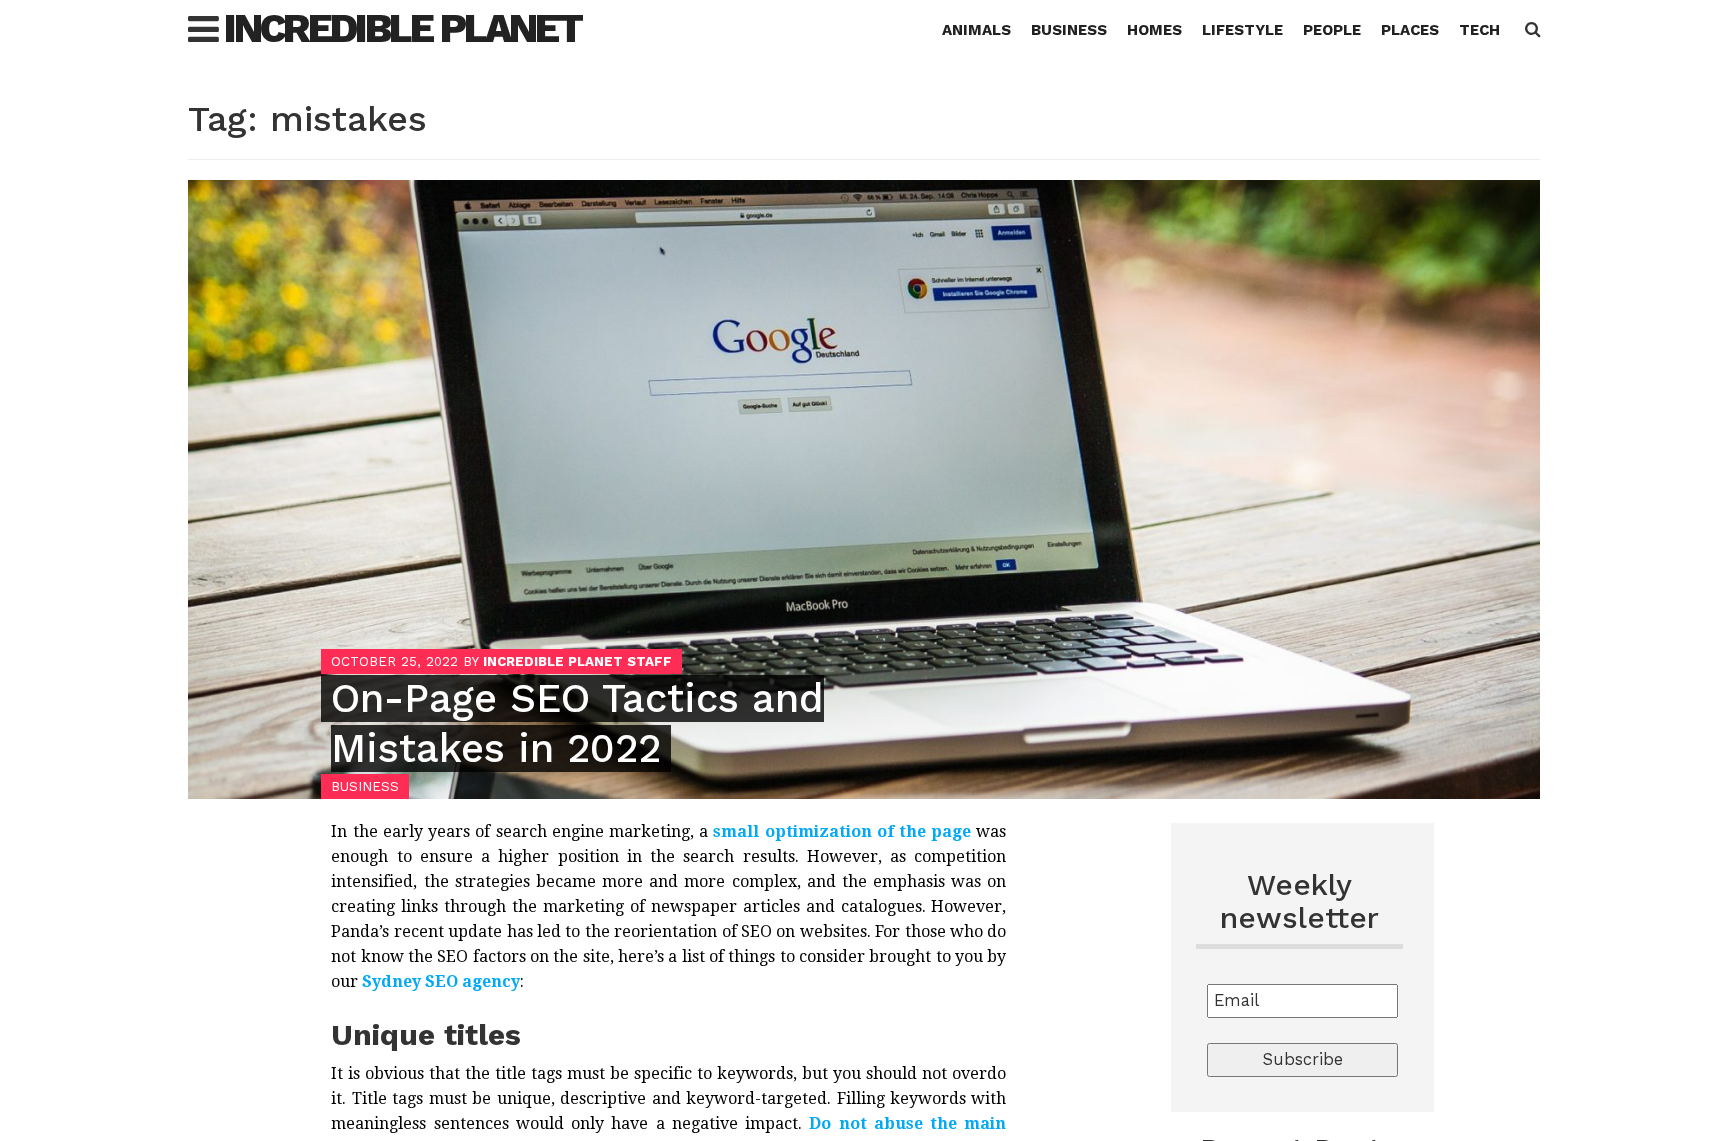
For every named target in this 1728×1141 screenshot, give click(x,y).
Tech (1479, 30)
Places (1410, 30)
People (1332, 30)
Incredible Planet (402, 28)
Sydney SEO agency (441, 981)
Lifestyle (1242, 30)
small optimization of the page (842, 831)
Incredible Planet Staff (577, 661)
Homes (1154, 30)
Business (1069, 30)
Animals (976, 30)
